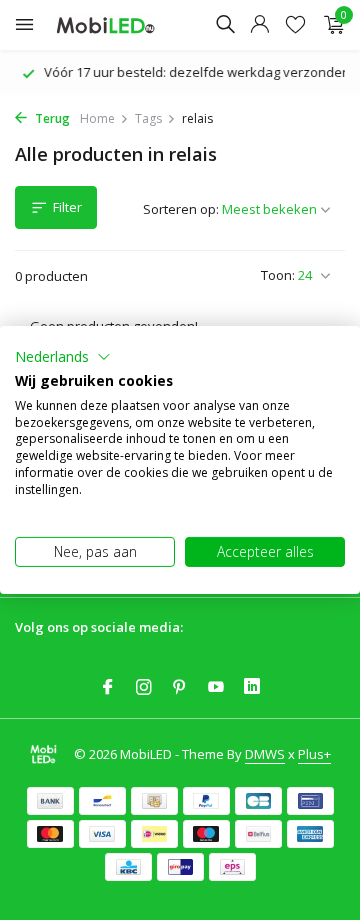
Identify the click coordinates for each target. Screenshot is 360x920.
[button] (63, 357)
